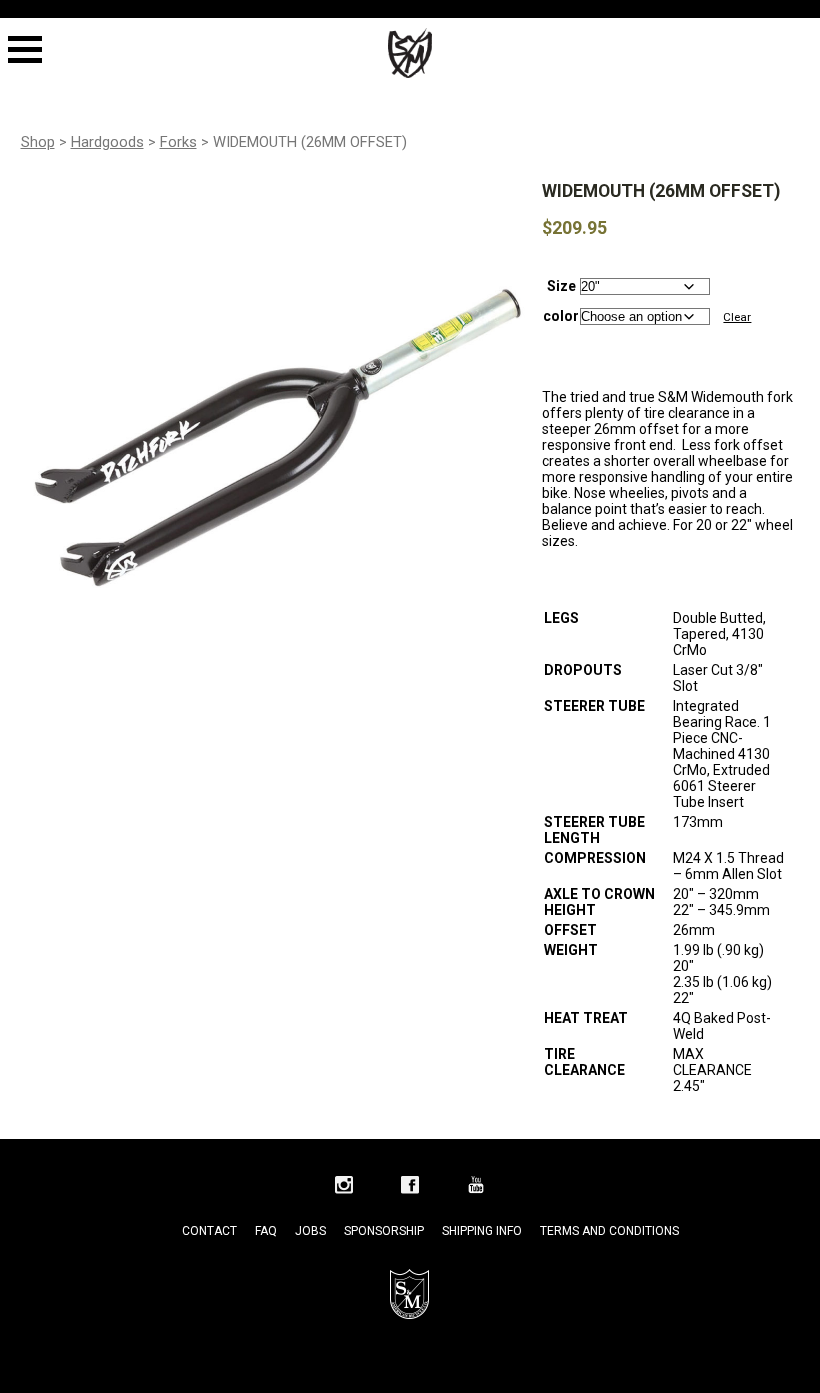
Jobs (310, 1231)
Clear (737, 317)
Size (561, 286)
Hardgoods (107, 142)
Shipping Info (482, 1231)
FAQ (266, 1231)
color (561, 316)
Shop (38, 142)
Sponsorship (384, 1231)
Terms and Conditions (609, 1231)
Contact (209, 1231)
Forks (178, 142)
